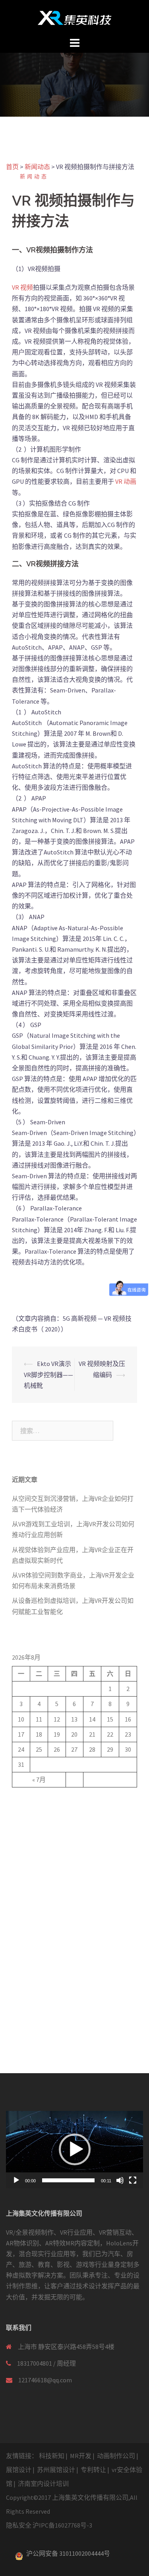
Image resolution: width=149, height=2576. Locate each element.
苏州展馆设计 (56, 2470)
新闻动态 (34, 176)
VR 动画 (125, 481)
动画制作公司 (116, 2456)
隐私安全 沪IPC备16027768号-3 (49, 2525)
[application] (74, 2149)
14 (92, 1719)
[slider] (68, 2180)
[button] (75, 2149)
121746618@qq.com (45, 2380)
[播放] (16, 2180)
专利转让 (93, 2470)
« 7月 (39, 1780)
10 (21, 1719)
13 (74, 1719)
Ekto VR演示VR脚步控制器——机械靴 (48, 1374)
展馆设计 (19, 2470)
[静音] (120, 2180)
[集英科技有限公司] (74, 17)
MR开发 (81, 2456)
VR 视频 (22, 287)
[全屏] (133, 2180)
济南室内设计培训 (43, 2484)
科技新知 (52, 2456)
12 (57, 1719)
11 (39, 1719)
